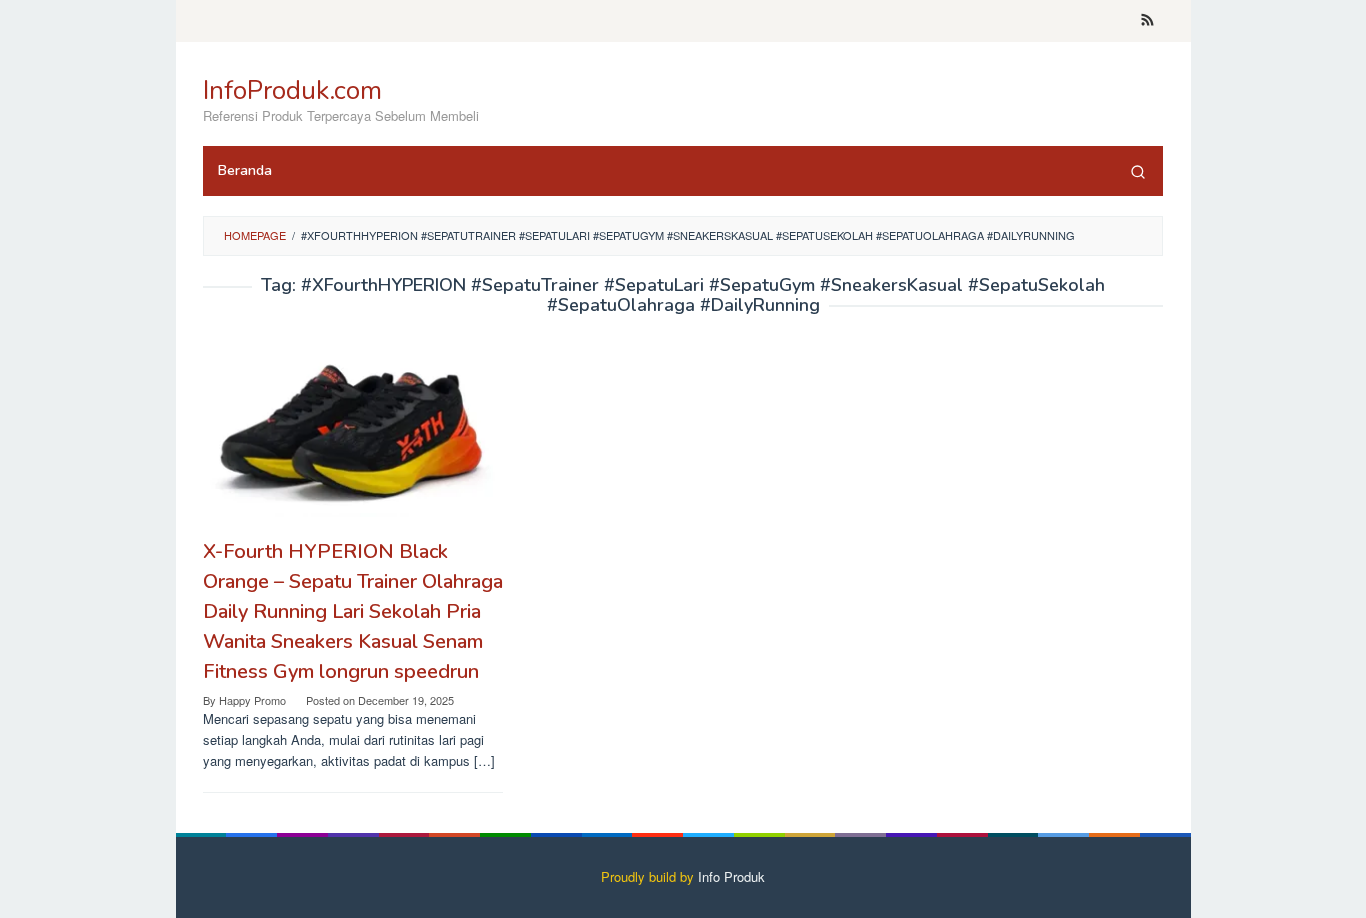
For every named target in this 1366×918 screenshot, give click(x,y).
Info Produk (731, 876)
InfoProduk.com (292, 90)
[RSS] (1147, 21)
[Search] (1138, 171)
